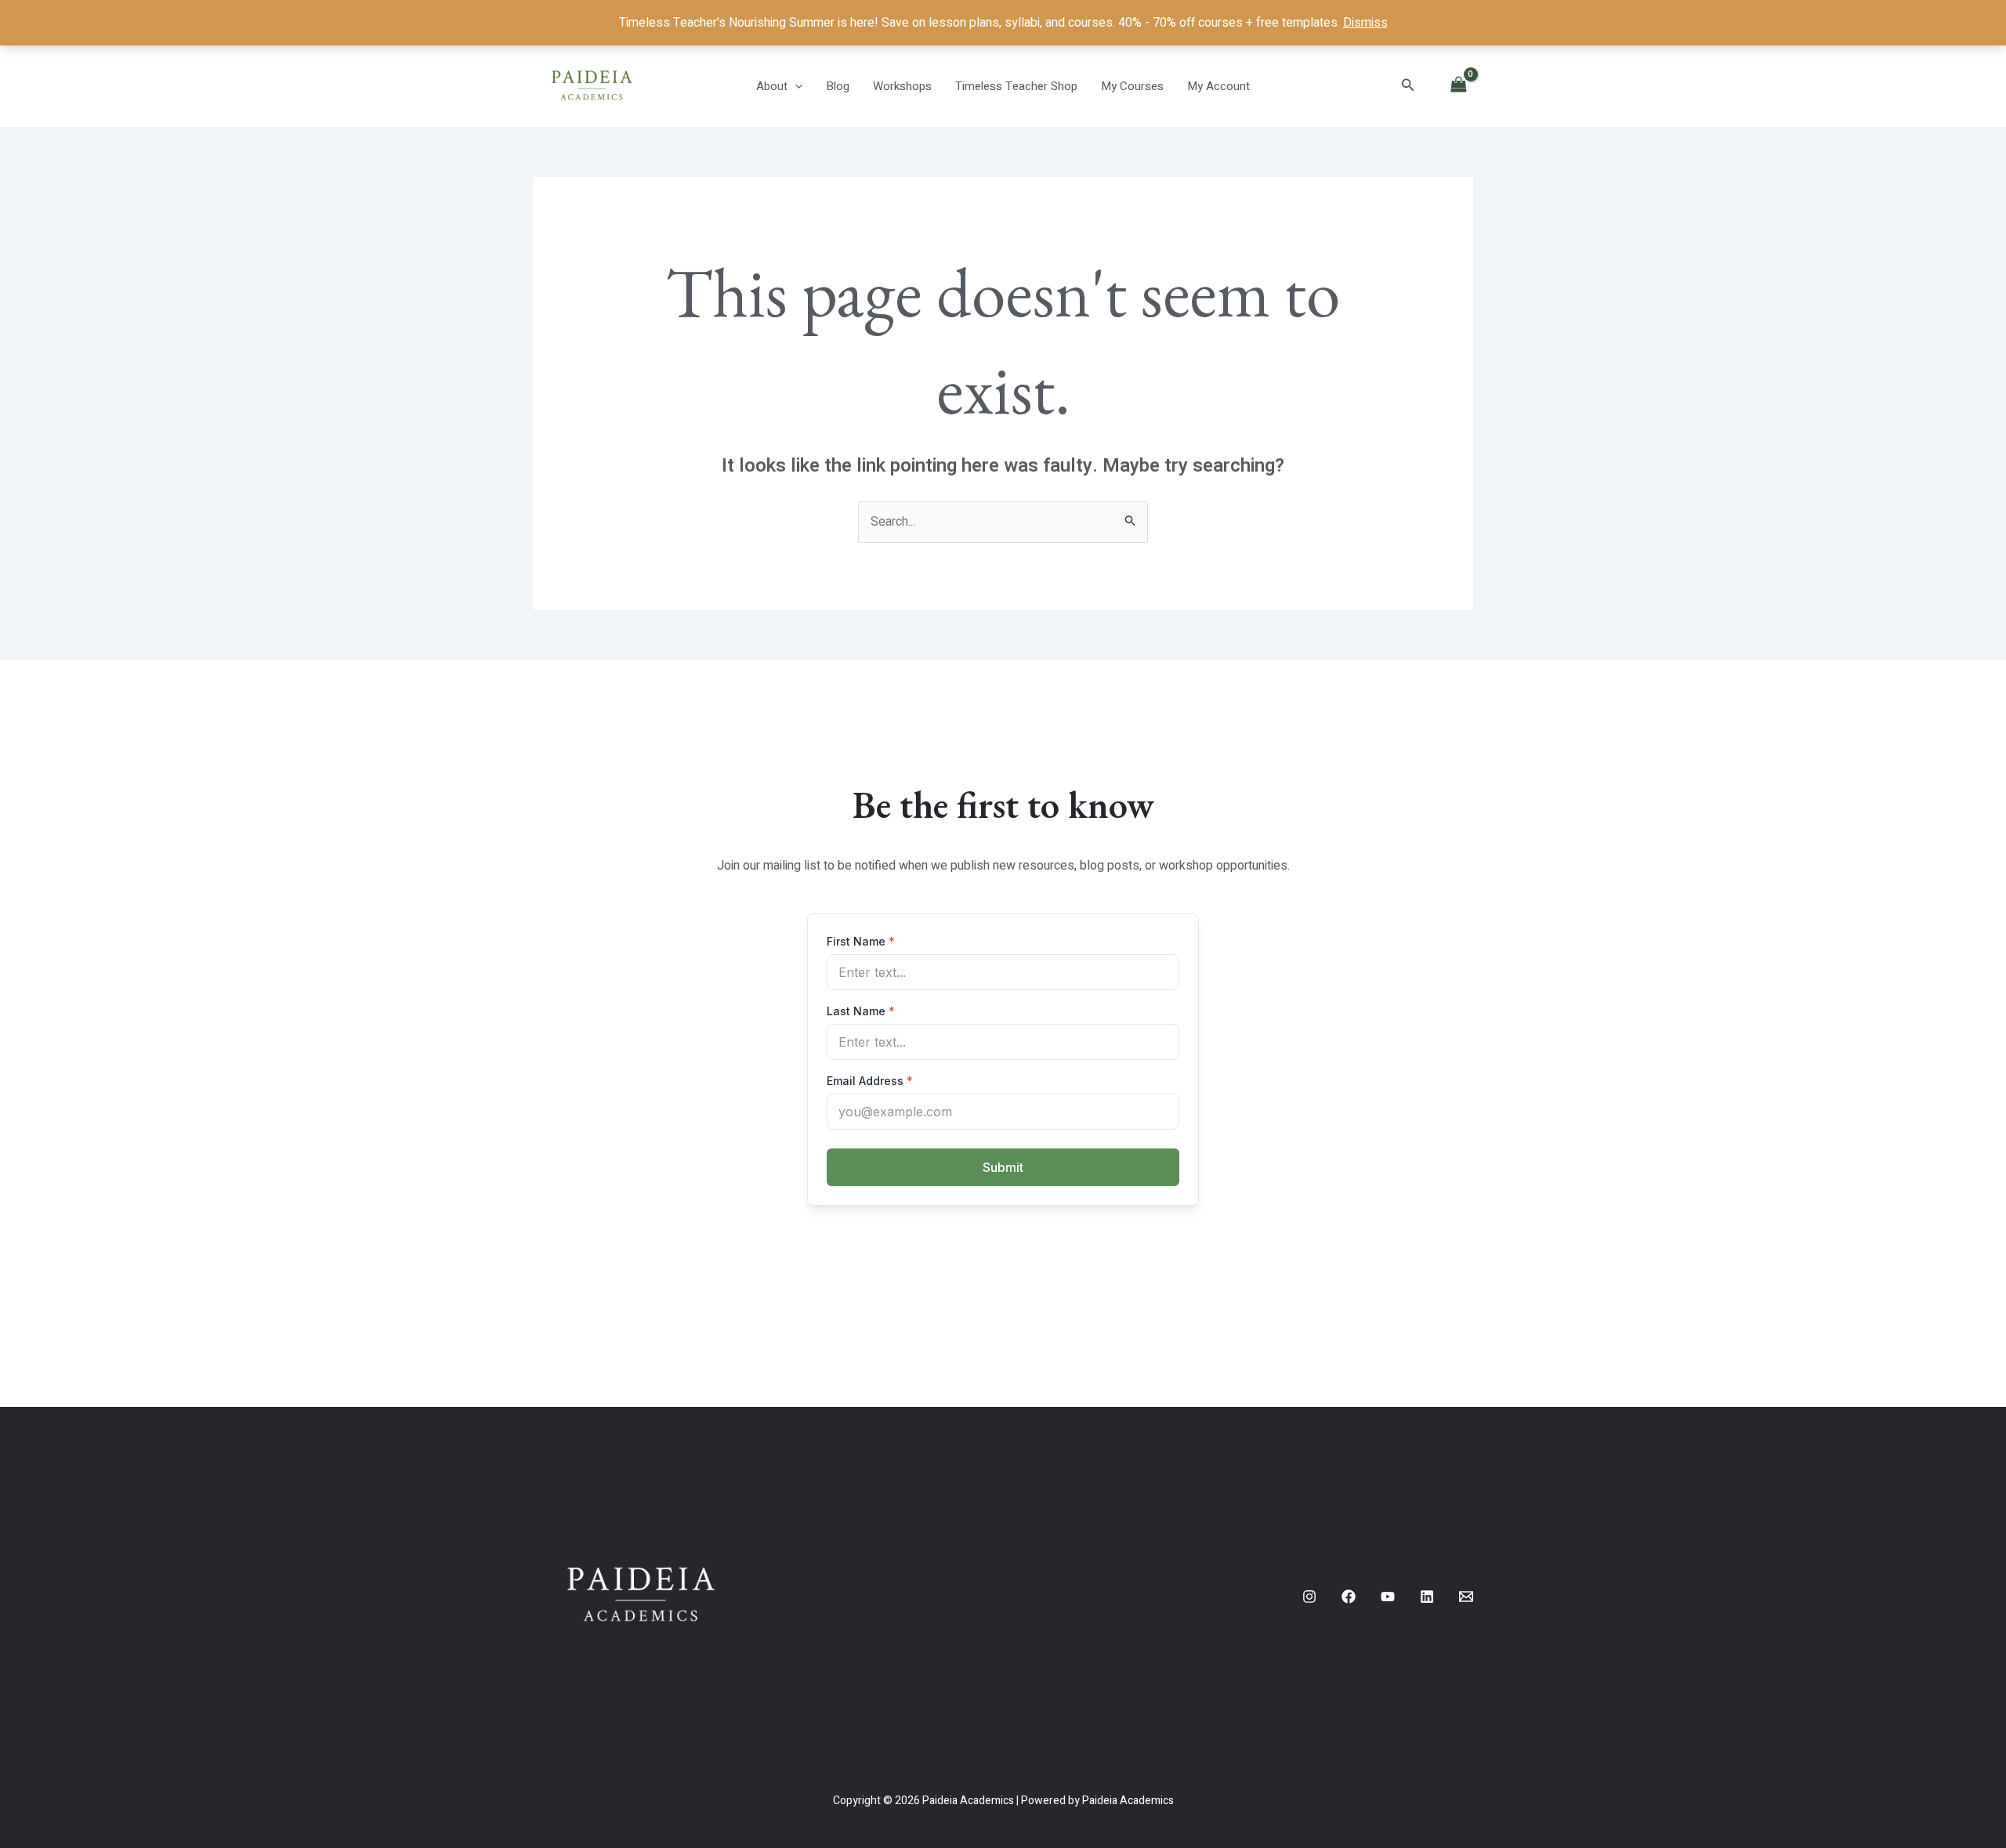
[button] (795, 86)
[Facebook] (1349, 1597)
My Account (1218, 86)
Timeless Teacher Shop (1016, 86)
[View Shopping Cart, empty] (1458, 86)
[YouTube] (1388, 1597)
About (772, 86)
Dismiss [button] (1365, 23)
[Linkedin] (1427, 1597)
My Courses (1132, 86)
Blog (838, 86)
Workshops (902, 86)
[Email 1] (1466, 1597)
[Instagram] (1309, 1597)
